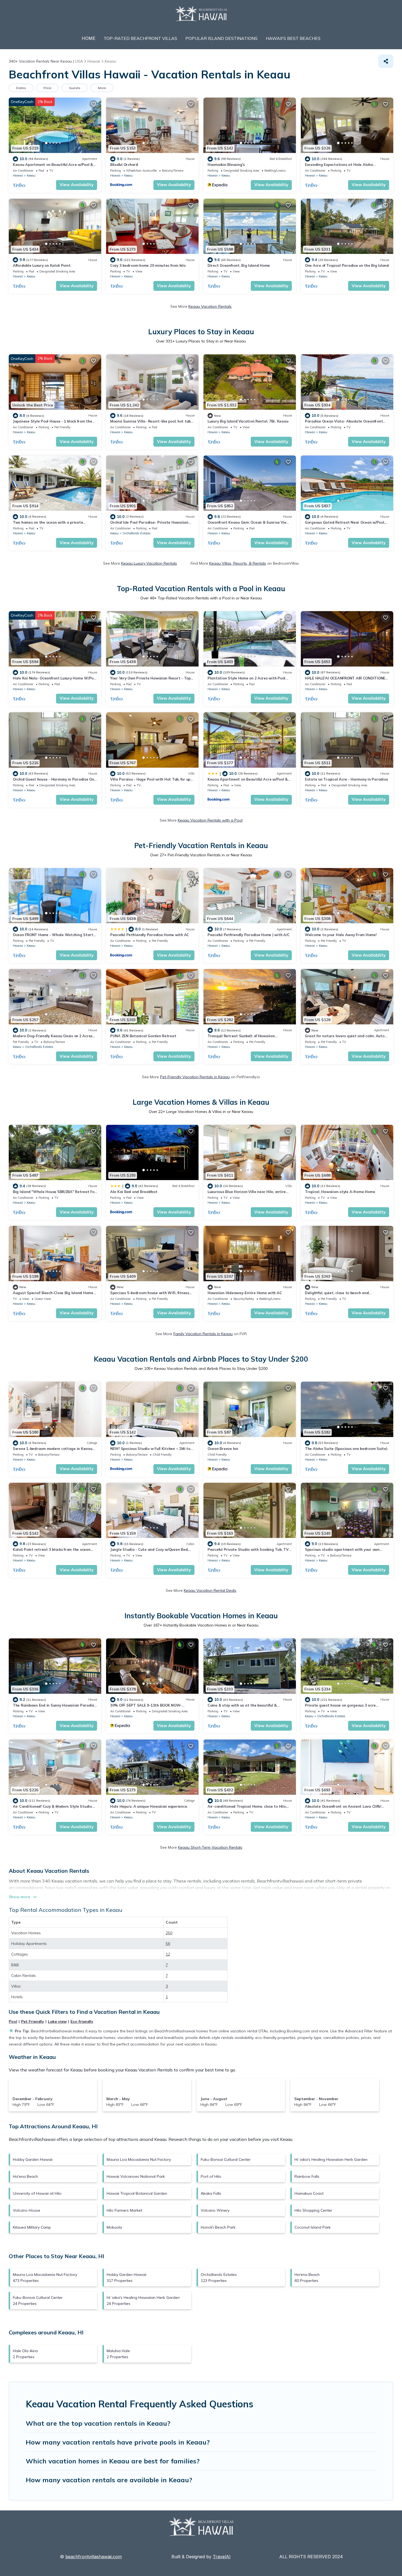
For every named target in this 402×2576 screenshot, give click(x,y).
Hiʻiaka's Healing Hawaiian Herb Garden (331, 2159)
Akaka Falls (211, 2193)
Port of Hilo (211, 2176)
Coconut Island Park (313, 2227)
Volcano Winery (215, 2210)
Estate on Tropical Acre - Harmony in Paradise (346, 779)
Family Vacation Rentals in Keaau (203, 1334)
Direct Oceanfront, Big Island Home (239, 265)
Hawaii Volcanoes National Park (136, 2176)
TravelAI (222, 2557)
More (102, 88)
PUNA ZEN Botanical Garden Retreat (143, 1036)
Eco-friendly (82, 2021)
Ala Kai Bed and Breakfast (134, 1192)
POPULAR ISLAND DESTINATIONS (222, 38)
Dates (21, 88)
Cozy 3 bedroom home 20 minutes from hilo (148, 265)
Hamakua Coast (309, 2193)
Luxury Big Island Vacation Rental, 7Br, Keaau (248, 421)
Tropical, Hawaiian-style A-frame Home (340, 1192)
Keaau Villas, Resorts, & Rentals (238, 563)
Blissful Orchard (124, 165)
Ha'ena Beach (25, 2176)
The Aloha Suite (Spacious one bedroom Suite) (346, 1449)
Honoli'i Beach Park (218, 2227)
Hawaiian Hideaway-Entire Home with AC (245, 1293)
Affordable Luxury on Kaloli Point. (42, 265)
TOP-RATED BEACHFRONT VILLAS (140, 38)
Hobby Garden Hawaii (33, 2159)
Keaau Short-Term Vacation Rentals (210, 1847)
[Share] (386, 61)
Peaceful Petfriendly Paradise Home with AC (150, 935)
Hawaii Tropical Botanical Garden (137, 2193)
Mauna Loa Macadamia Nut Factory (139, 2159)
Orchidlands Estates (137, 533)
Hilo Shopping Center (313, 2210)
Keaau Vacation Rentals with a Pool (210, 820)
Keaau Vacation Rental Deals (210, 1590)
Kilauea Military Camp (32, 2227)
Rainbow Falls (307, 2176)
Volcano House (27, 2210)
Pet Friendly (33, 2021)
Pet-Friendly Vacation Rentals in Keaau (195, 1077)
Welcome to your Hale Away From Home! (341, 935)
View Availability (77, 185)
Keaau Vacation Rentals (210, 306)
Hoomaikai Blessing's (226, 165)
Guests (75, 88)
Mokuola (114, 2227)
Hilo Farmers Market (124, 2210)
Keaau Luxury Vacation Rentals (149, 563)
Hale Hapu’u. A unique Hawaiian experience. (149, 1806)
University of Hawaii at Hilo (37, 2193)
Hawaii (18, 175)
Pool (13, 2021)
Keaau (31, 175)
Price (47, 88)
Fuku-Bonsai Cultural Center (226, 2159)
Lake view (57, 2021)
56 (168, 1944)
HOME (89, 38)
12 (168, 1954)
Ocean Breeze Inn (223, 1449)
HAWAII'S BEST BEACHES (293, 38)
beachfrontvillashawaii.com (94, 2557)
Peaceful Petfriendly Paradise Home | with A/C (248, 935)
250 (169, 1933)
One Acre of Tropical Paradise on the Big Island (347, 265)
